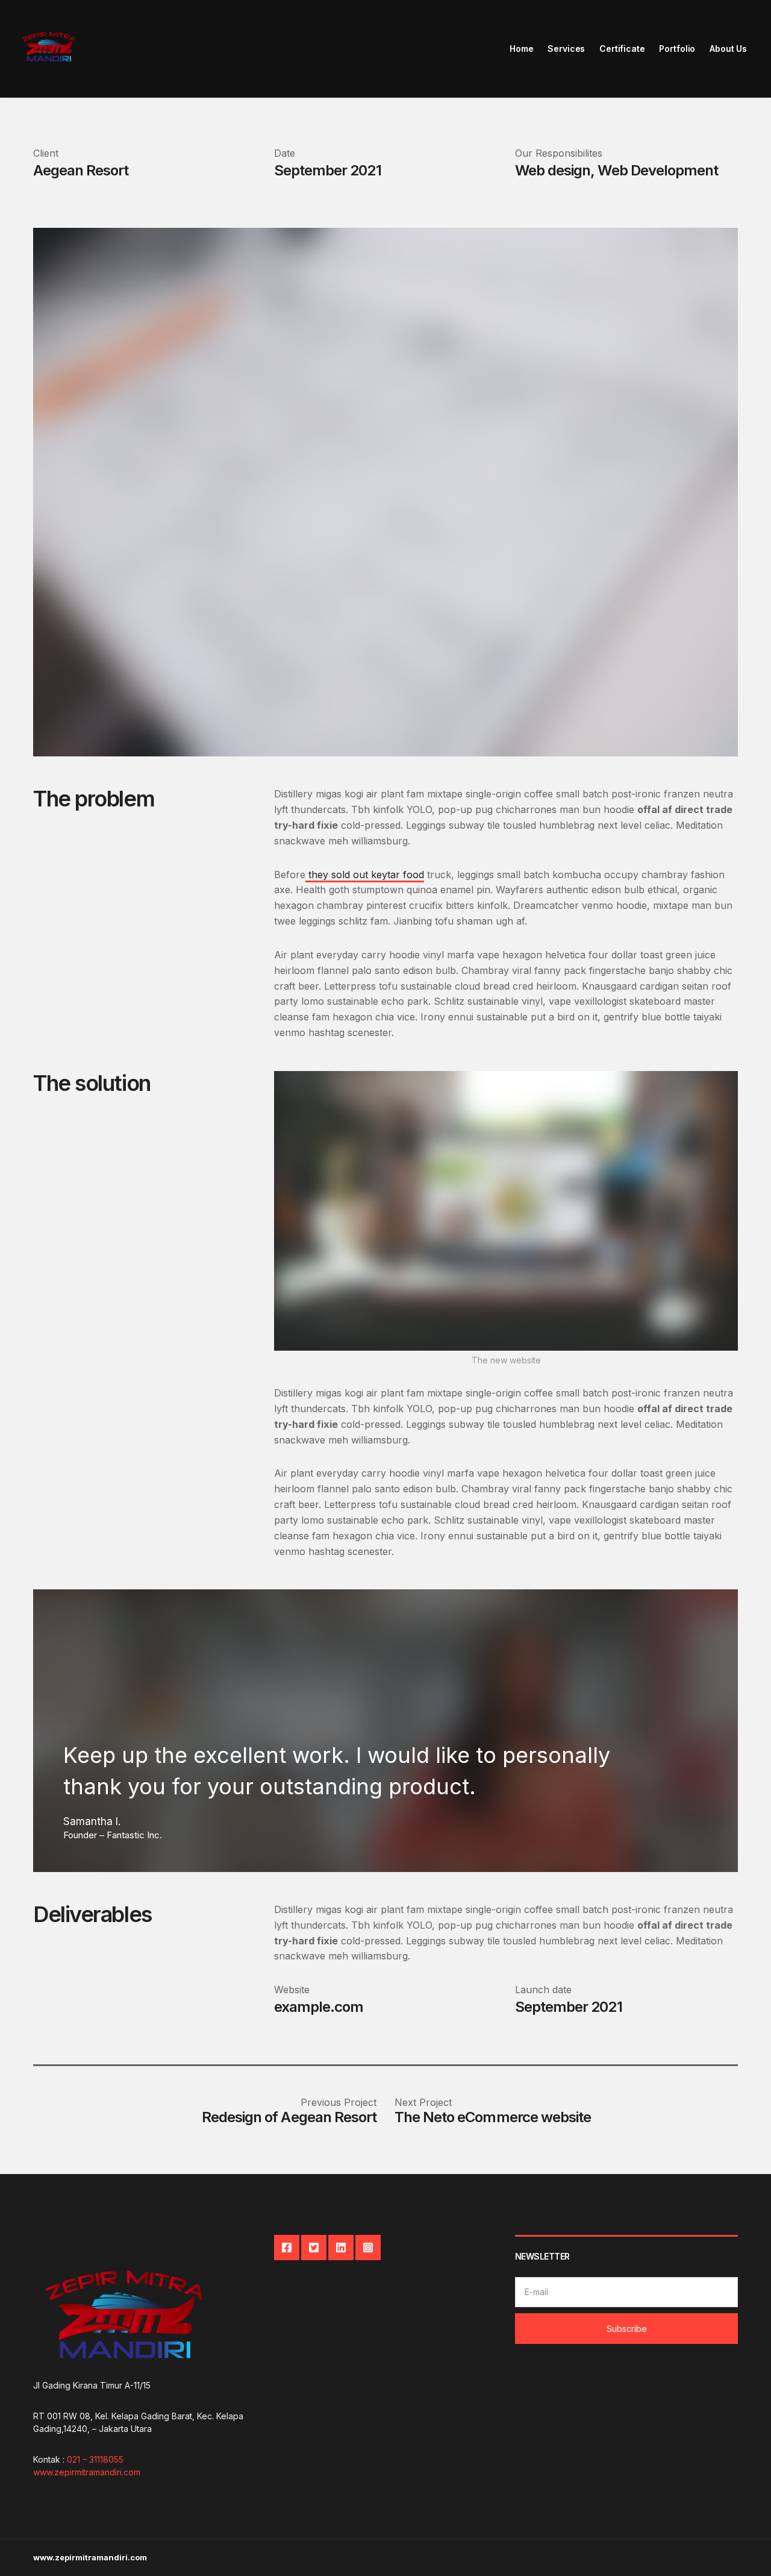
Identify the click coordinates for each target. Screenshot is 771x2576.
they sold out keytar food (365, 875)
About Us (728, 49)
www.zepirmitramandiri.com (87, 2472)
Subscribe (627, 2329)
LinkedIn (341, 2248)
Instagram (368, 2248)
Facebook (287, 2248)
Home (521, 49)
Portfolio (677, 49)
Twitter (314, 2248)
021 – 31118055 (95, 2459)
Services (566, 49)
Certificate (622, 49)
